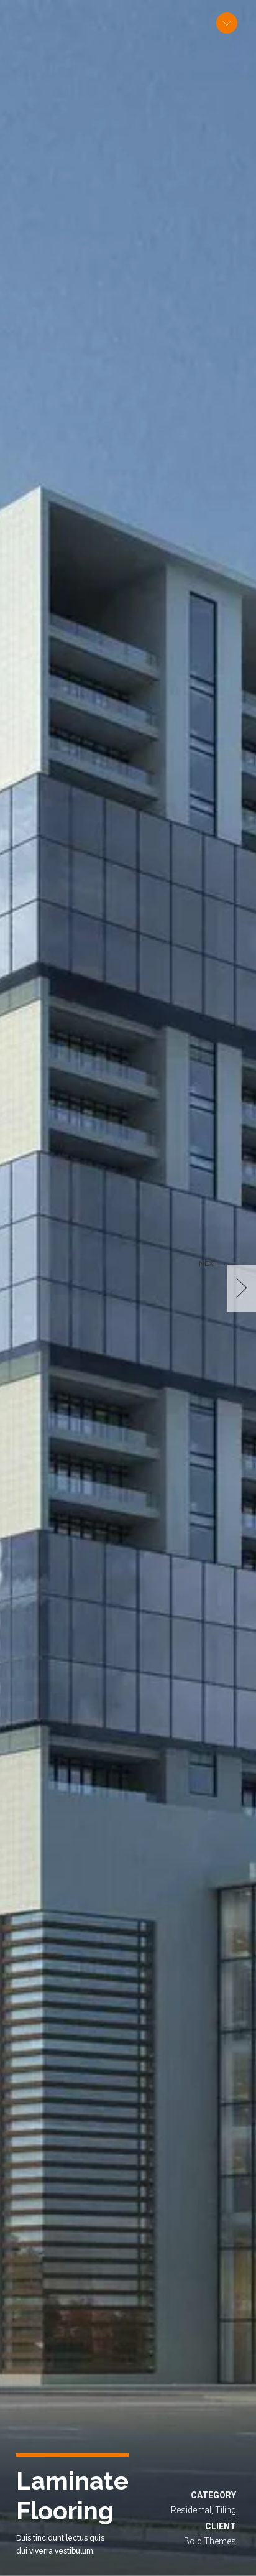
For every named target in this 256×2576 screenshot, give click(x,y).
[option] (128, 1288)
